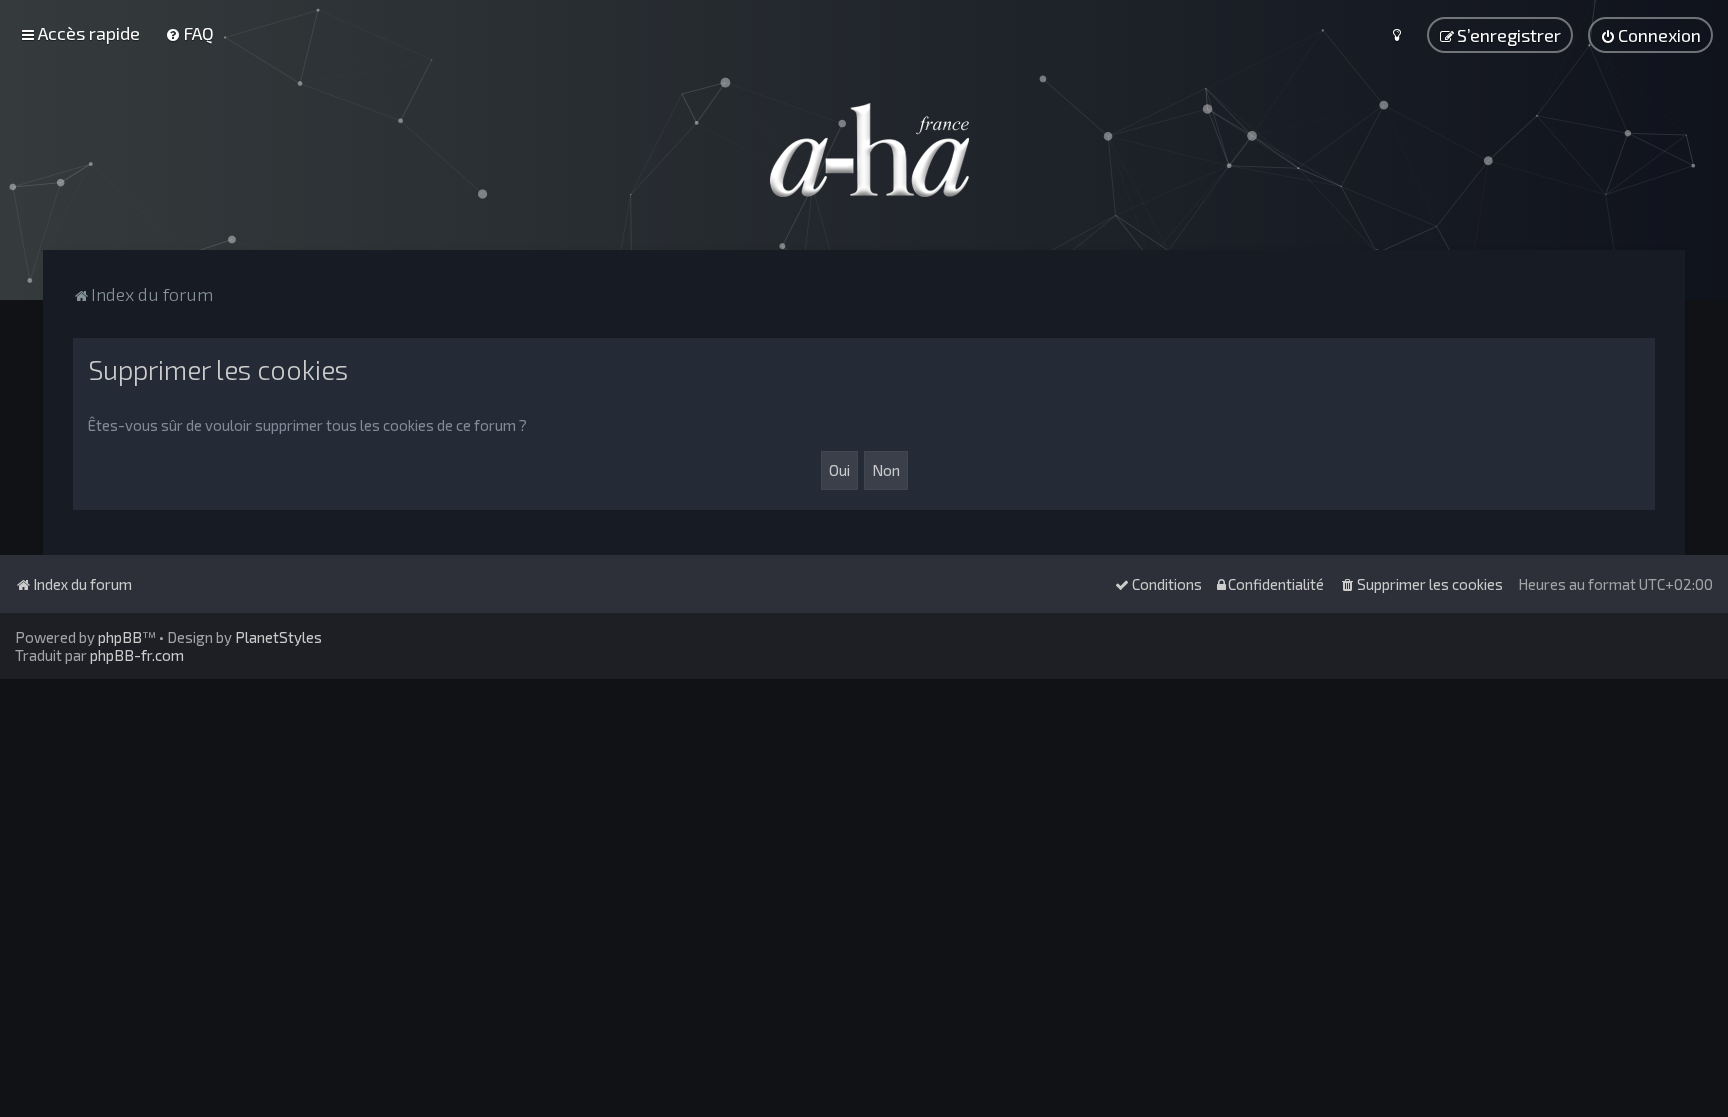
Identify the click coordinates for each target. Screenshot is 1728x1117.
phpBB (120, 637)
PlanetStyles (278, 637)
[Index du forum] (864, 150)
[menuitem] (189, 33)
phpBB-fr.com (137, 655)
